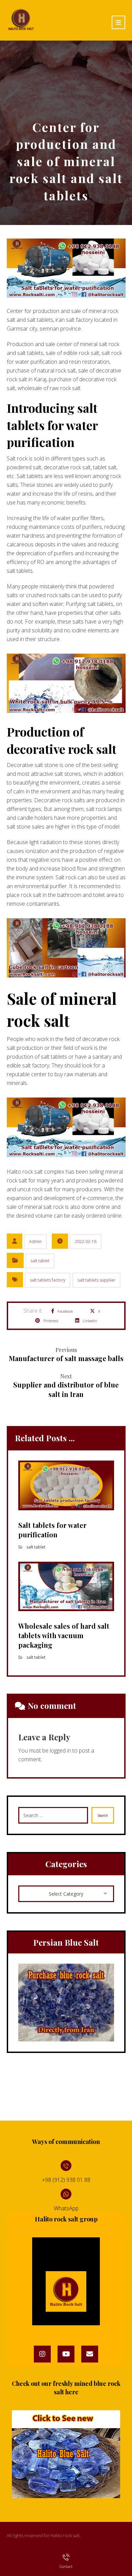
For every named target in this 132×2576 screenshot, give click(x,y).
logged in (60, 1750)
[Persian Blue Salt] (66, 2003)
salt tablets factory (48, 1280)
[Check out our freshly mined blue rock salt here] (66, 2454)
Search (103, 1815)
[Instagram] (42, 2354)
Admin (35, 1241)
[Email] (90, 2354)
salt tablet (40, 1261)
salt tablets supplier (96, 1280)
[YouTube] (66, 2354)
